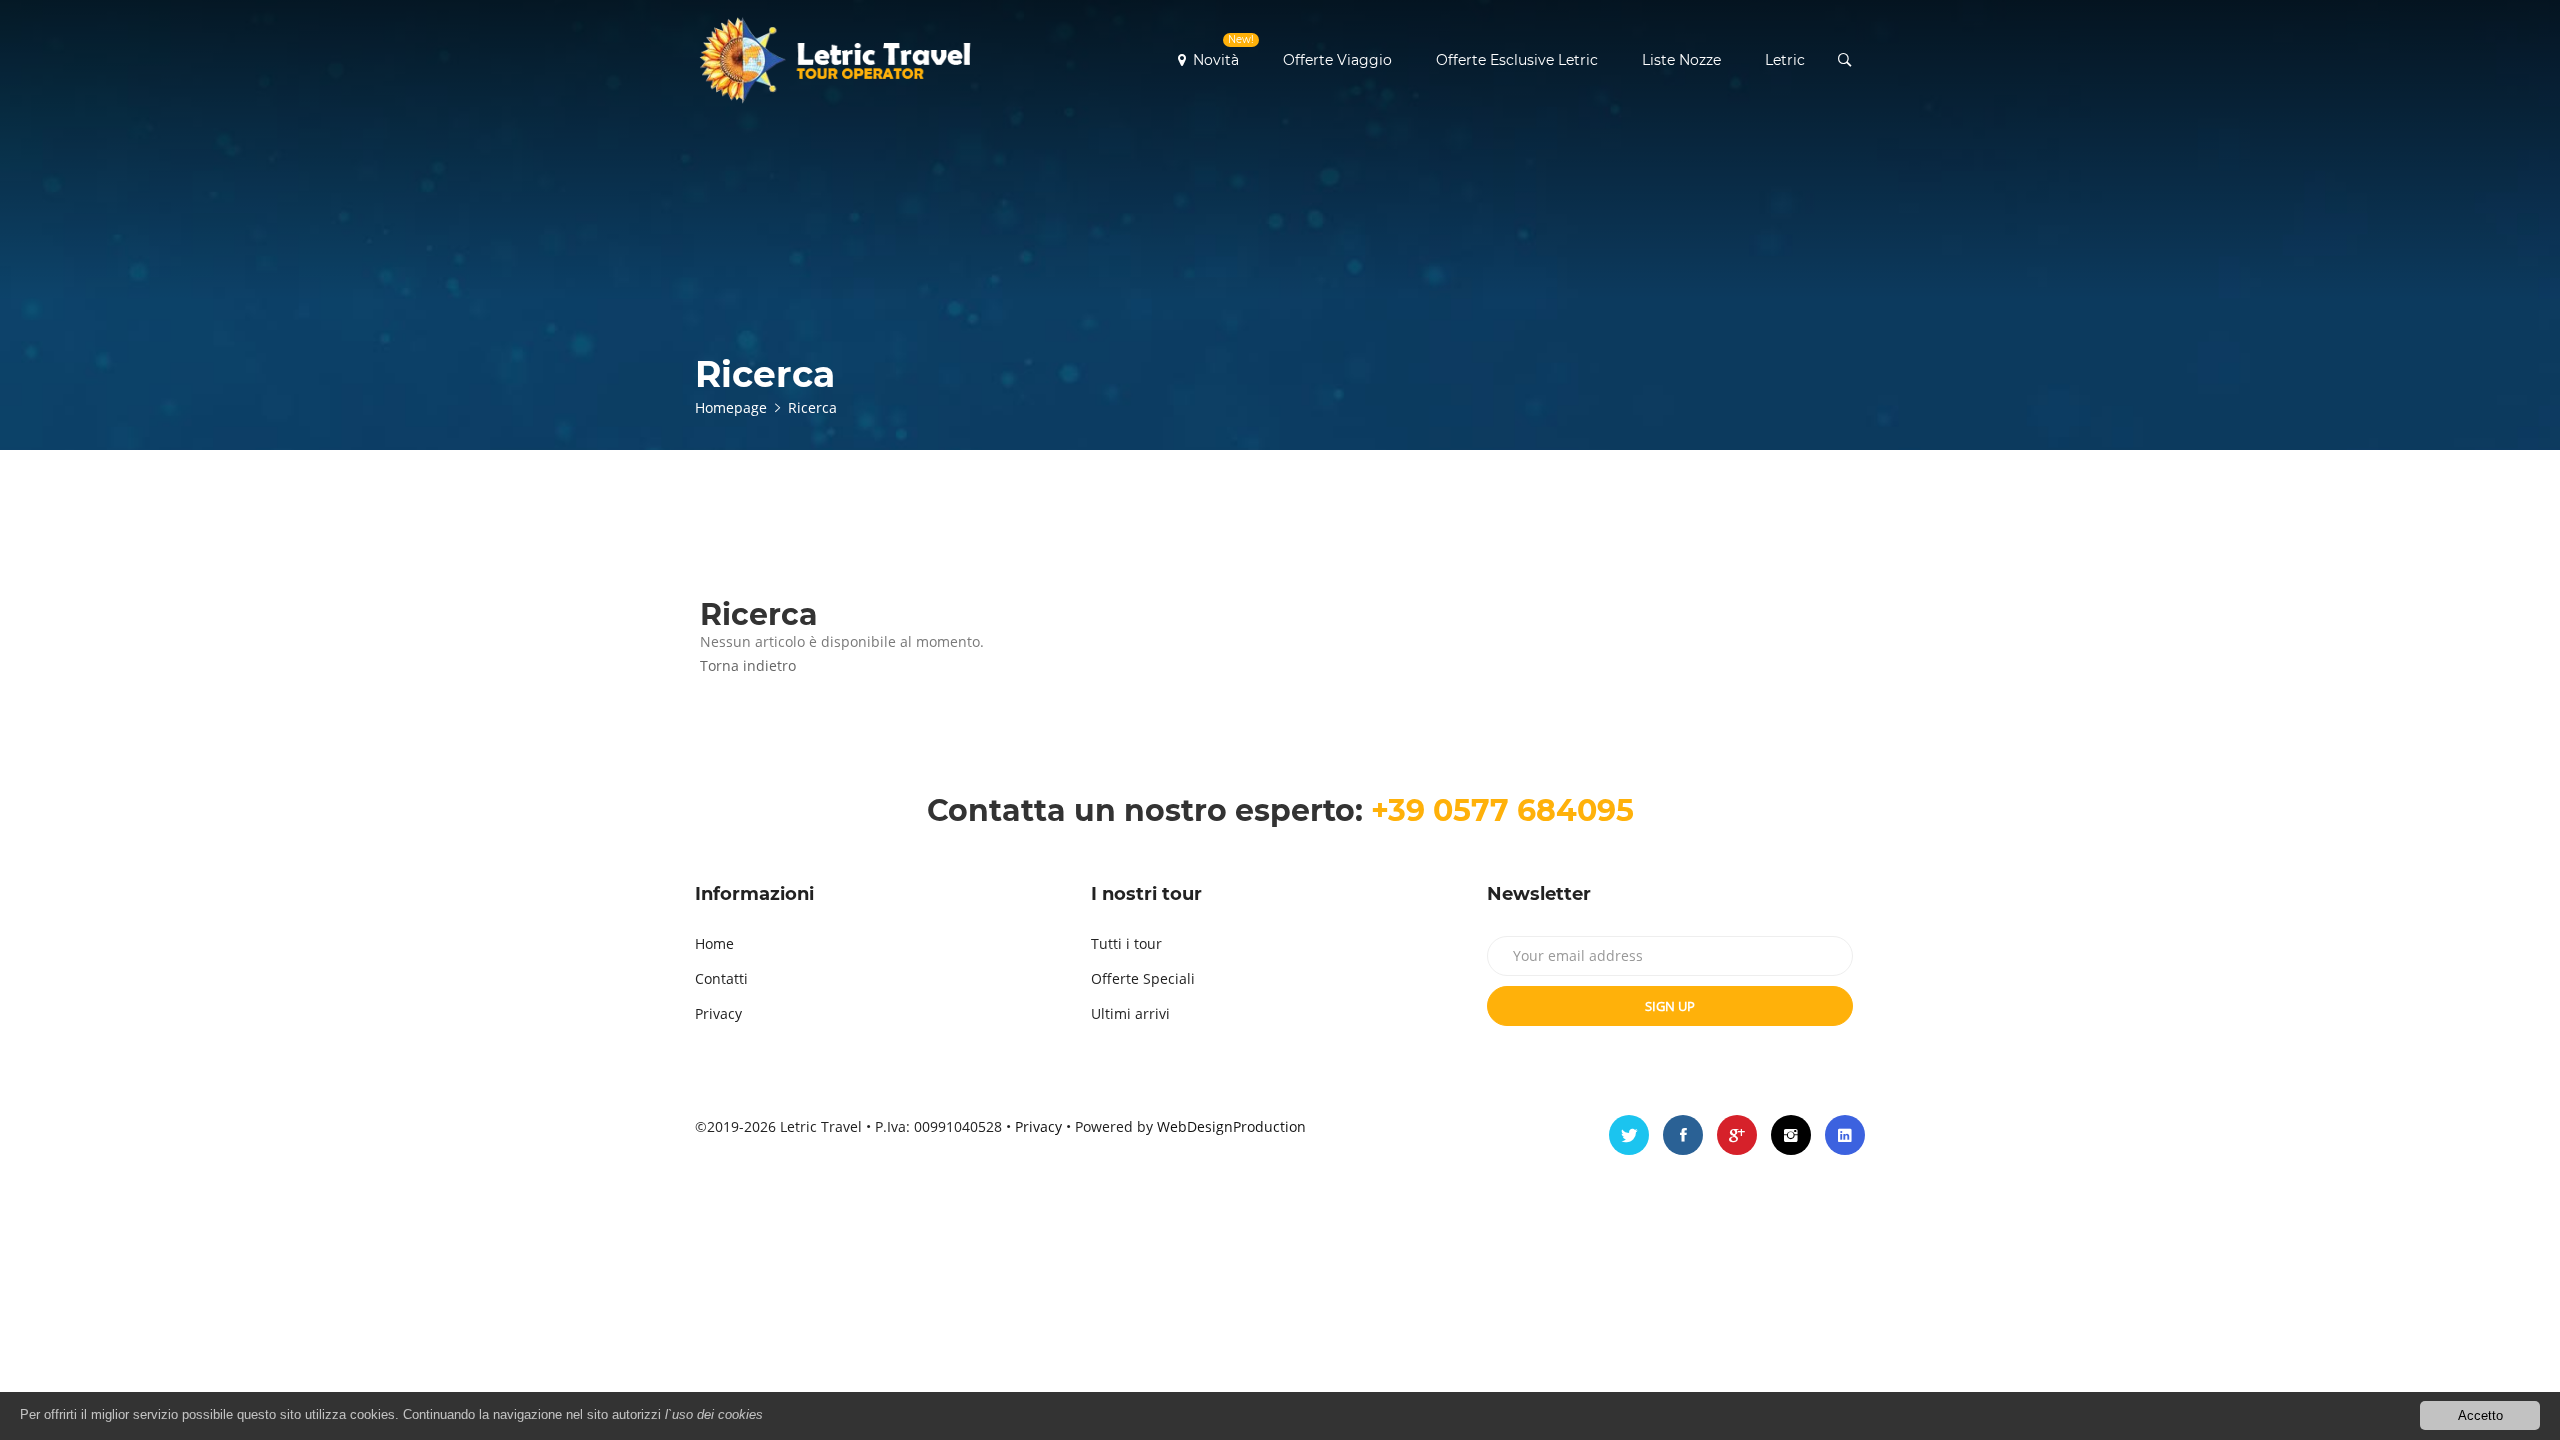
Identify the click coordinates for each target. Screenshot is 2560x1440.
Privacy (718, 1013)
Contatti (721, 978)
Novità (1223, 51)
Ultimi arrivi (1130, 1013)
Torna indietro (748, 665)
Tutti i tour (1126, 943)
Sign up (1670, 1006)
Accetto (2480, 1415)
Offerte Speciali (1143, 978)
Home (714, 943)
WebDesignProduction (1231, 1126)
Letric (1785, 60)
